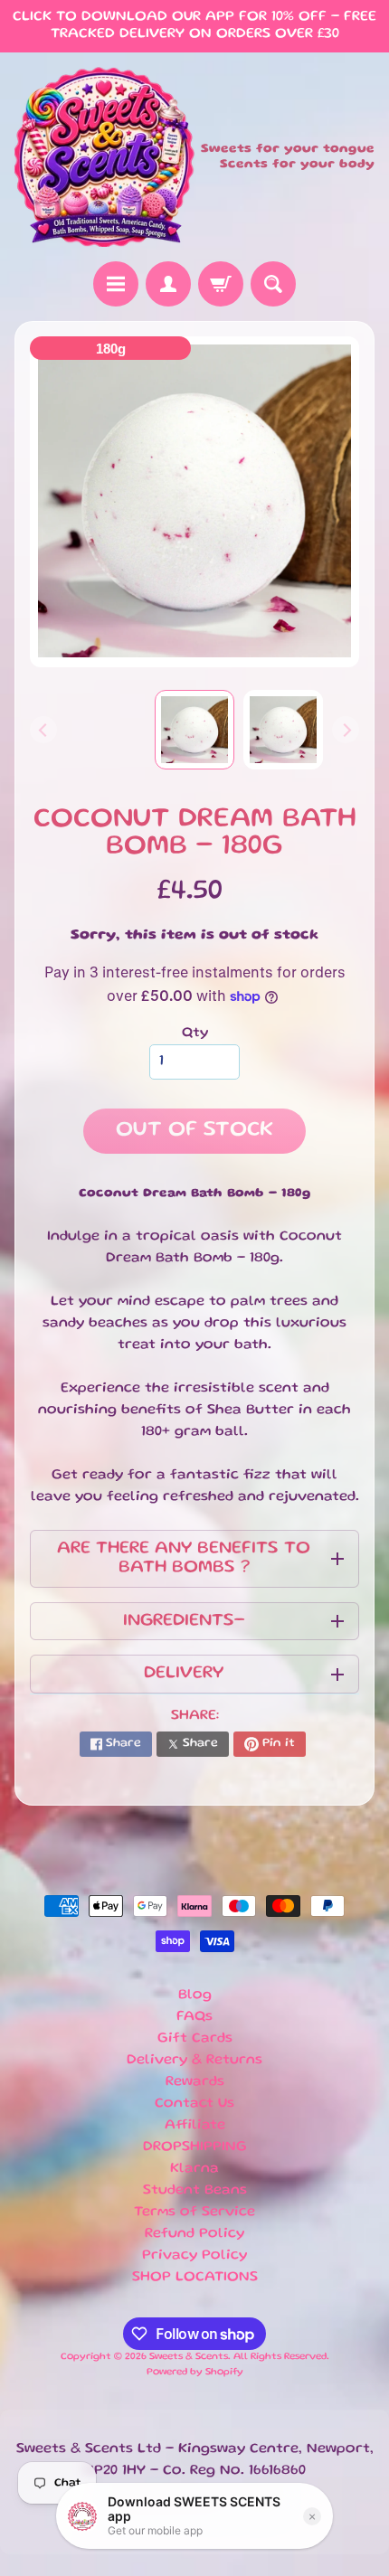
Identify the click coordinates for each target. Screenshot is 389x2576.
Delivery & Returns (194, 2061)
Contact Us (194, 2104)
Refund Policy (194, 2234)
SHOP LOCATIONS (195, 2278)
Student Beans (195, 2191)
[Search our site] (273, 284)
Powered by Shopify (195, 2373)
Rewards (195, 2082)
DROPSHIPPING (195, 2147)
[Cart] (221, 284)
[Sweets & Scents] (104, 157)
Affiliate (195, 2126)
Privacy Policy (194, 2256)
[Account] (168, 284)
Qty (195, 1033)
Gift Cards (195, 2039)
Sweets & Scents (189, 2357)
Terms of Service (194, 2213)
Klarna (194, 2169)
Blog (195, 1996)
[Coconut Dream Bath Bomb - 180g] (283, 730)
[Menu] (116, 284)
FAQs (194, 2017)
